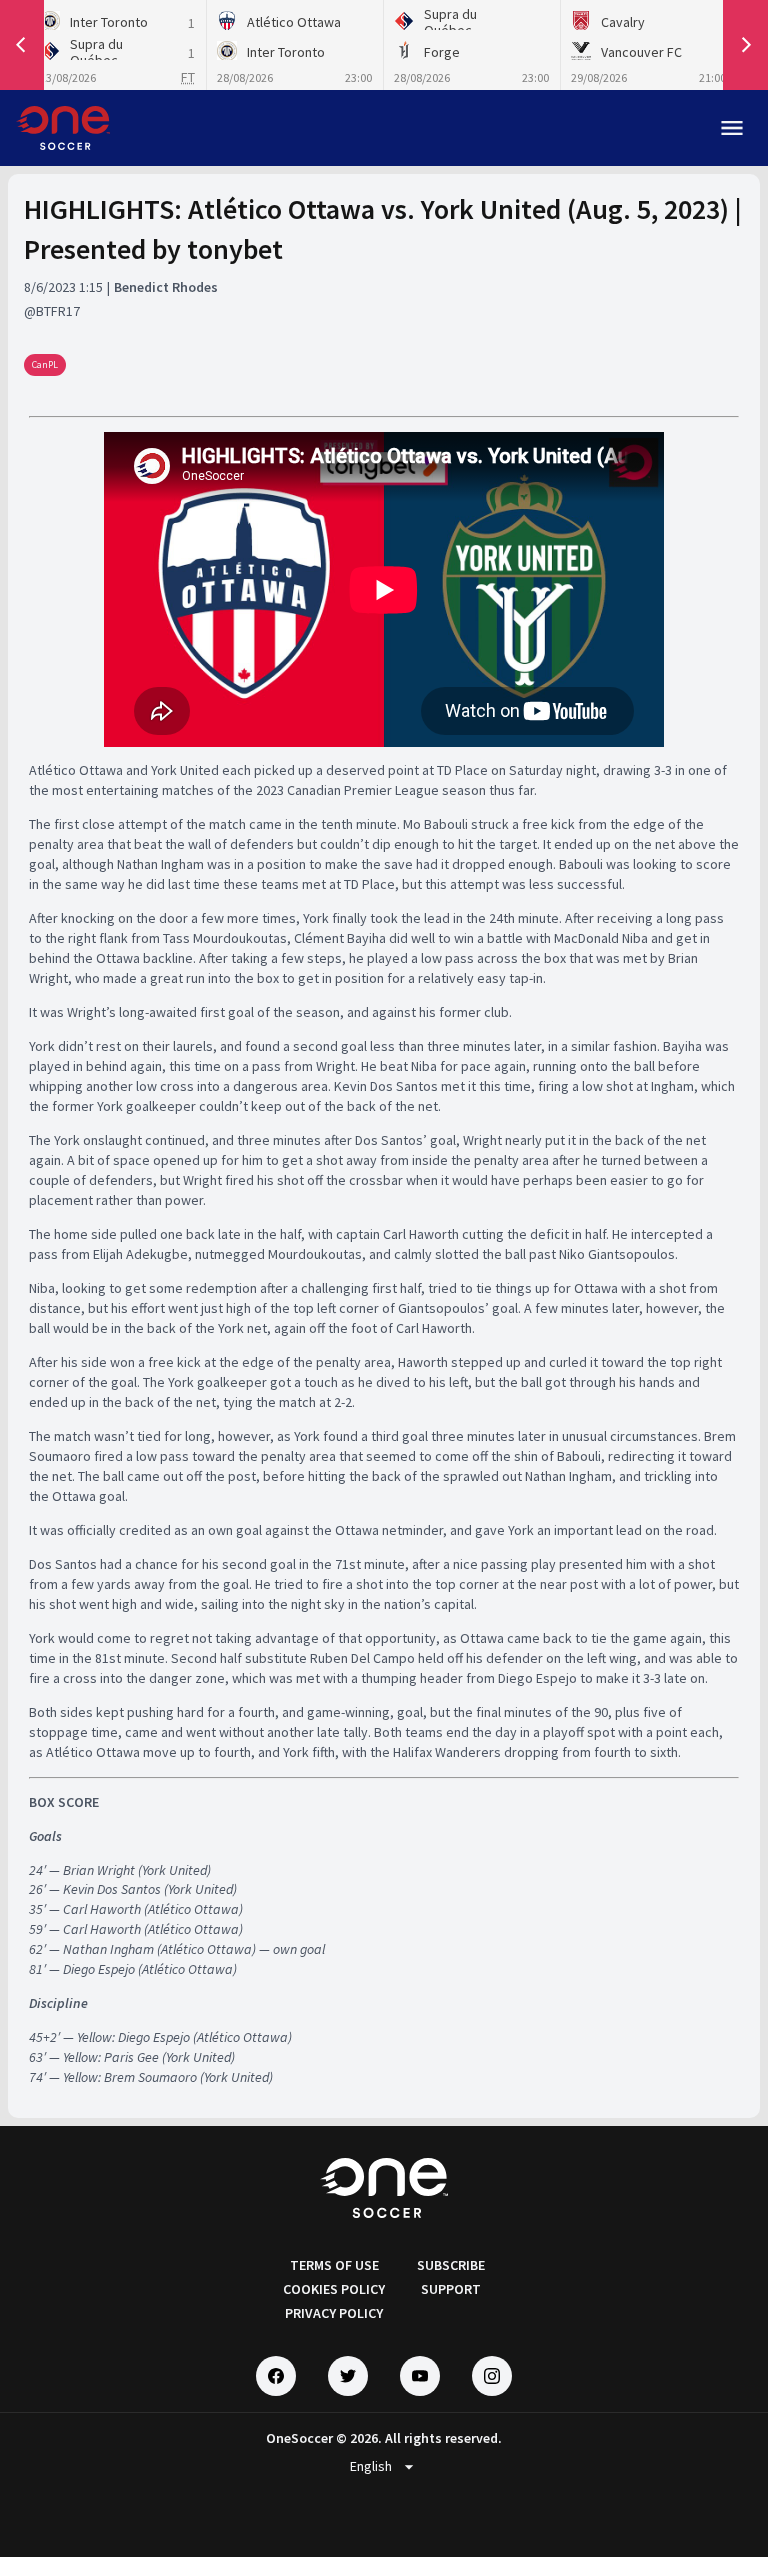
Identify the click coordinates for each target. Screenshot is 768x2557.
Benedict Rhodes (166, 287)
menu (732, 128)
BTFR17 (58, 311)
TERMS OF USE (334, 2265)
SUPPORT (451, 2289)
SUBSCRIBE (451, 2265)
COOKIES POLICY (334, 2289)
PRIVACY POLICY (334, 2313)
